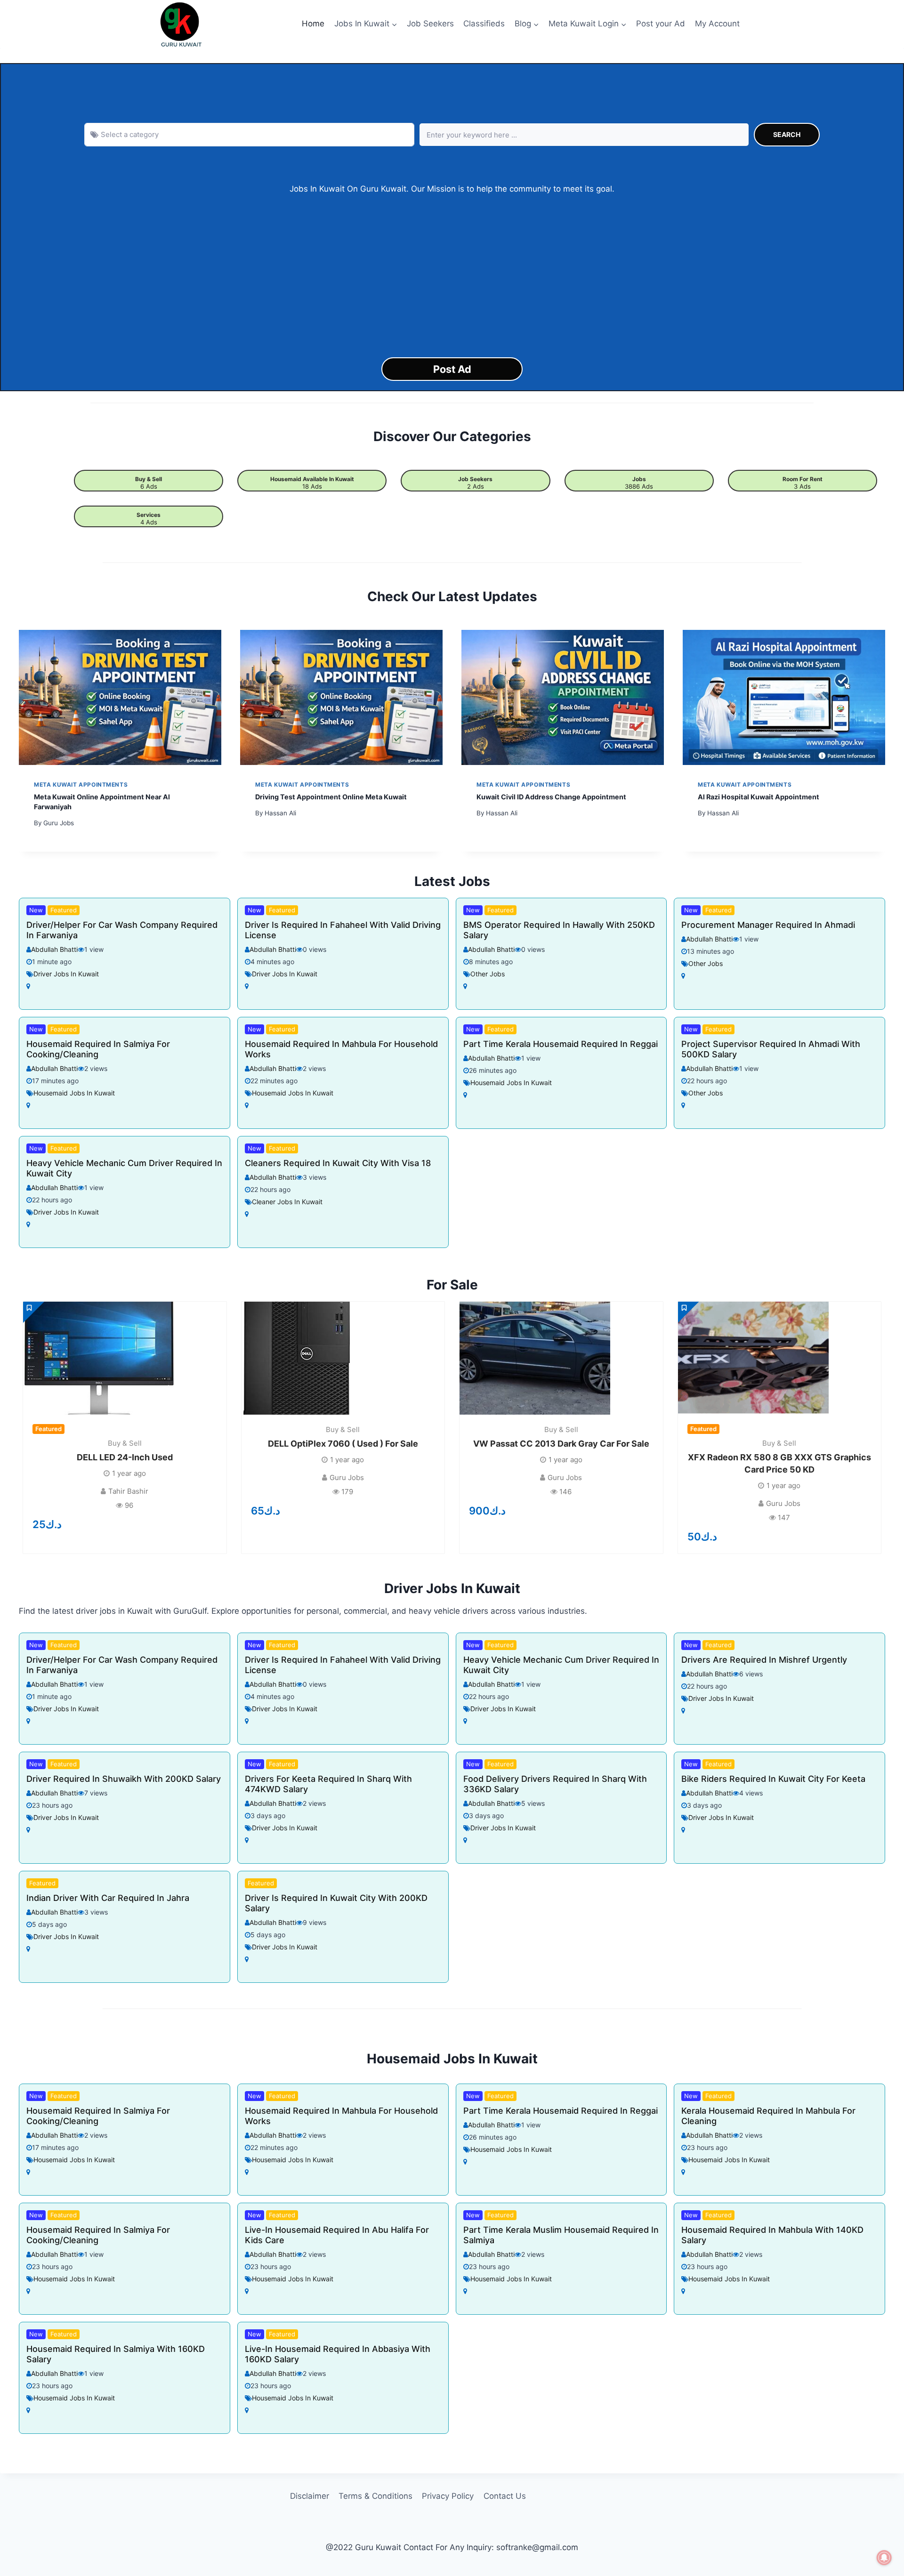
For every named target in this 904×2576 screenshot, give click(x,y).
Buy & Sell (149, 479)
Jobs (639, 479)
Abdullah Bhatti (54, 949)
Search (787, 134)
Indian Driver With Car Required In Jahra (108, 1898)
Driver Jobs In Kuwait (66, 974)
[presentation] (120, 697)
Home (313, 24)
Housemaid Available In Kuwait (312, 479)
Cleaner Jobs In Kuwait (287, 1202)
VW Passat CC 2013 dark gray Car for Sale (561, 1444)
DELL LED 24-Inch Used (125, 1457)
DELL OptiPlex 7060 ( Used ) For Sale (343, 1444)
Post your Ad (661, 24)
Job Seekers (430, 24)
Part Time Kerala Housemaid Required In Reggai (561, 1044)
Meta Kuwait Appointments (81, 785)
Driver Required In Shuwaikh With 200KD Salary (124, 1779)
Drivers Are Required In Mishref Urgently (764, 1660)
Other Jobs (488, 974)
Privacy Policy (448, 2496)
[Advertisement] (452, 276)
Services (149, 515)
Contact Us (505, 2496)
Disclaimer (310, 2496)
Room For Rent (803, 479)
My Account (717, 24)
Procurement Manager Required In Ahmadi (768, 925)
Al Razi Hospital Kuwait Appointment (759, 797)
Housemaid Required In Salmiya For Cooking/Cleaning (98, 1049)
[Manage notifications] (884, 2558)
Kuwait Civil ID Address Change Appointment (551, 797)
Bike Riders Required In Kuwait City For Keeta (773, 1779)
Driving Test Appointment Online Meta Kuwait (331, 797)
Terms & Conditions (375, 2496)
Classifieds (484, 24)
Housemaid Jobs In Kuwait (74, 1093)
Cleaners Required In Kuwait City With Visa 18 (338, 1163)
